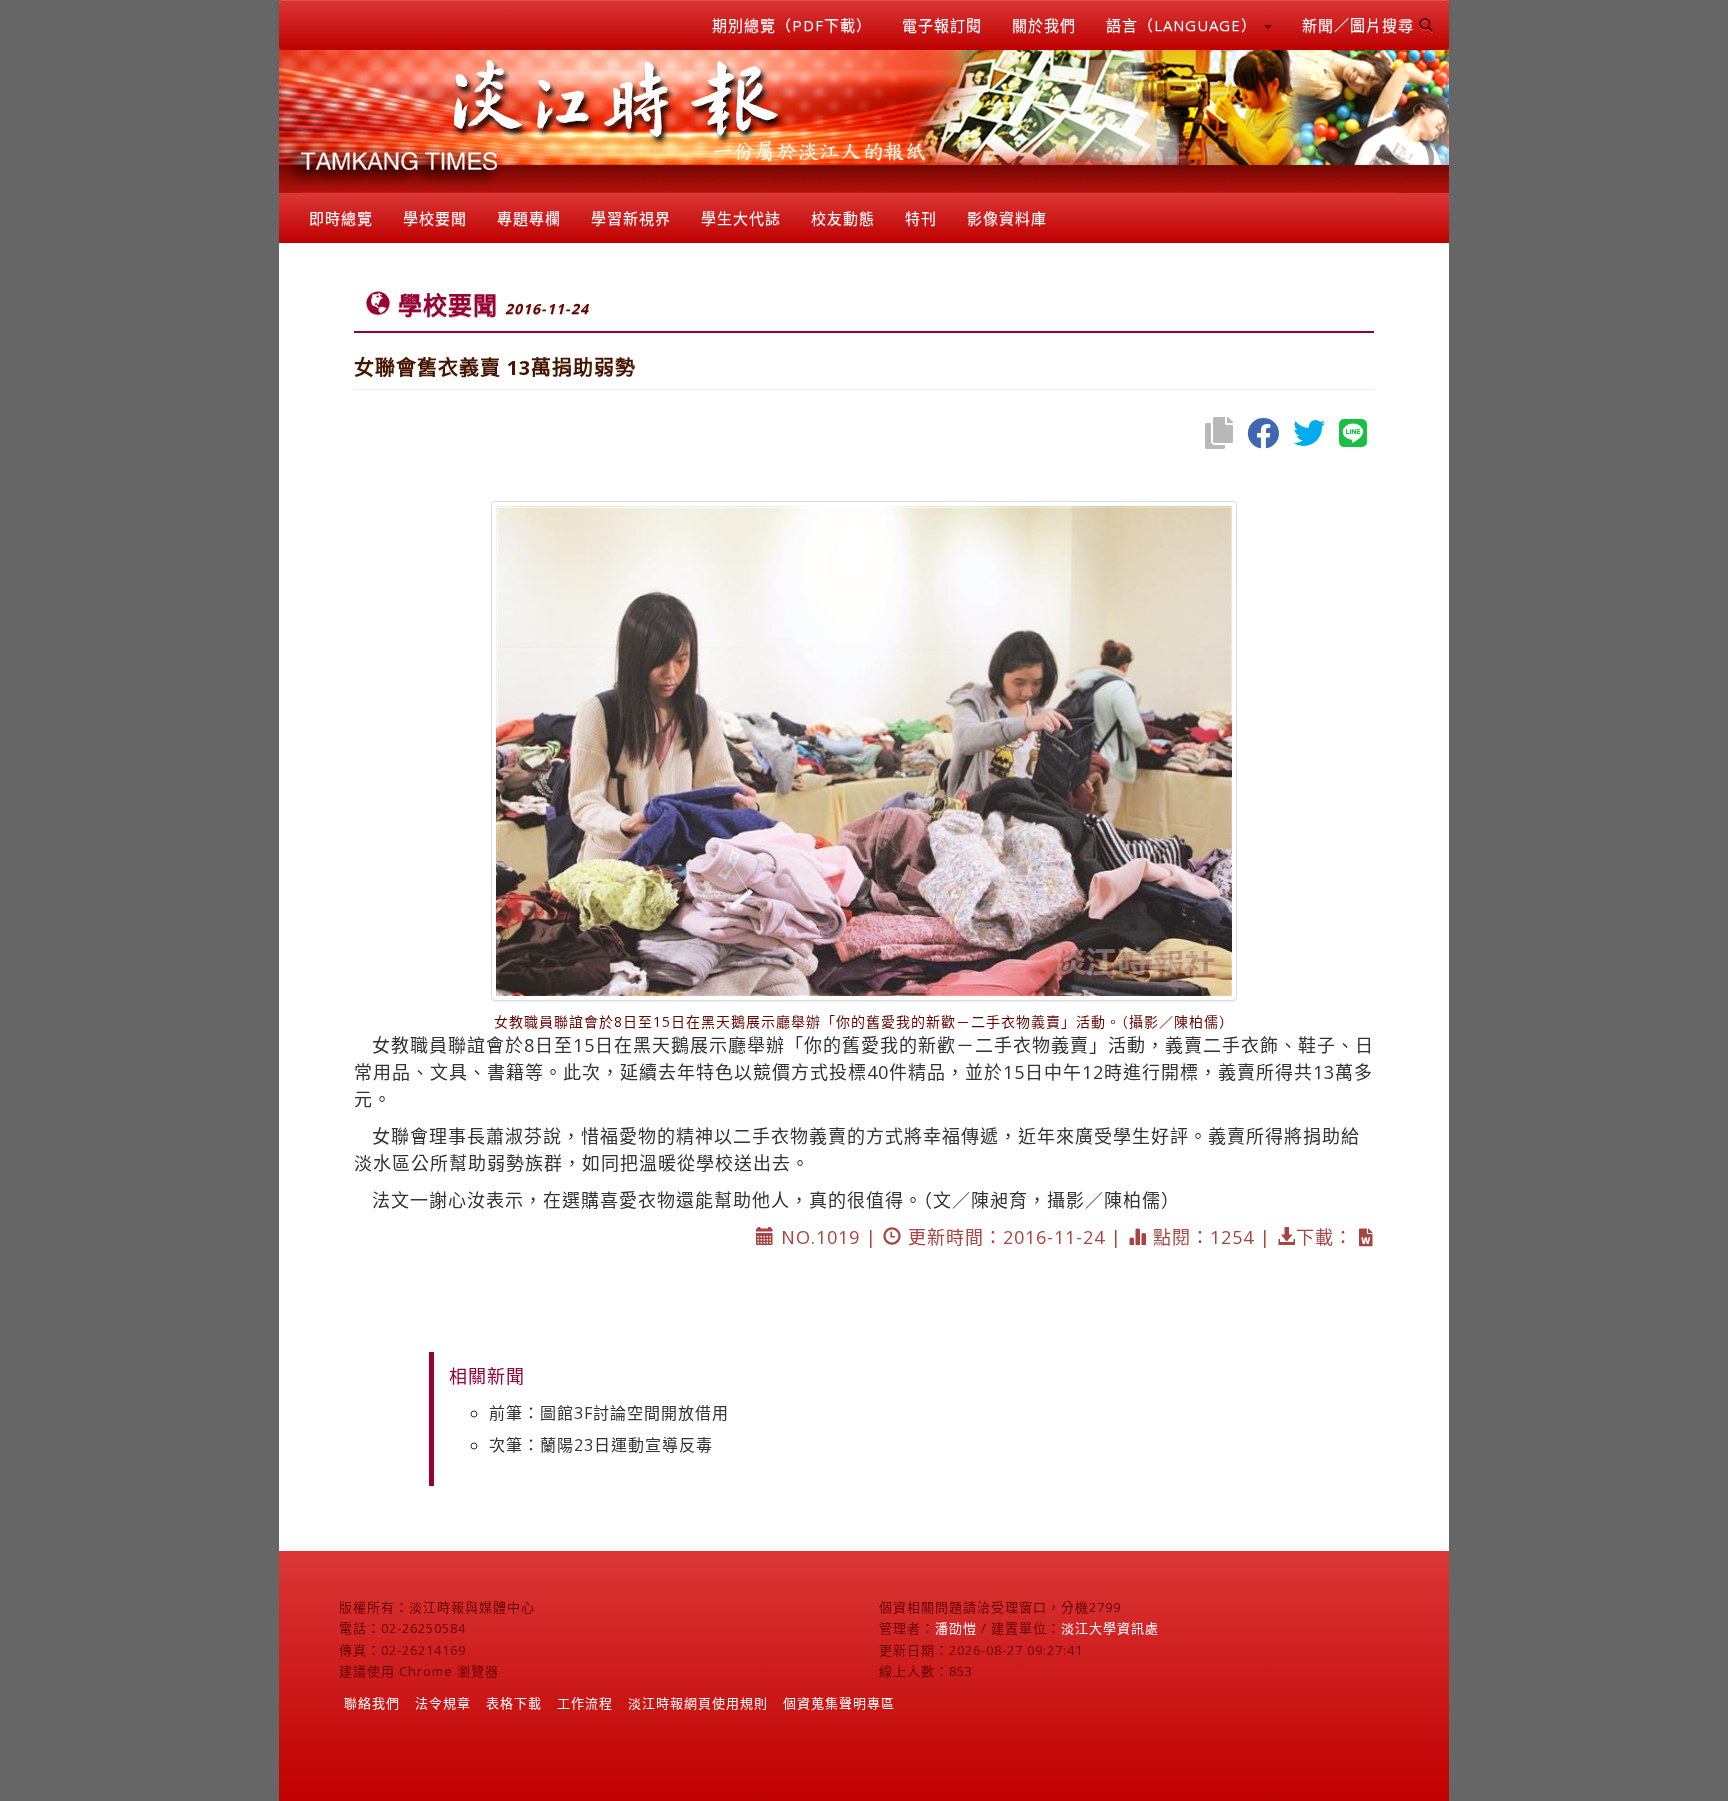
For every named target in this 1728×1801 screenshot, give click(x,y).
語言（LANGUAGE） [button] (1184, 25)
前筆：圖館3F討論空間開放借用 (609, 1413)
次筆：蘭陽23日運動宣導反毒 (601, 1445)
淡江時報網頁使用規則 (698, 1703)
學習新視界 (631, 218)
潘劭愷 (956, 1628)
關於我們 (1044, 25)
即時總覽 (341, 218)
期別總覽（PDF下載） (792, 25)
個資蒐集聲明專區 (839, 1703)
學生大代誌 (741, 218)
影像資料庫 (1007, 218)
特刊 (921, 218)
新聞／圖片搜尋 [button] (1360, 25)
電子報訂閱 (942, 25)
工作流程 (585, 1703)
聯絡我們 (372, 1703)
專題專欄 (529, 218)
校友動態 (843, 218)
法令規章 (443, 1703)
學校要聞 (435, 218)
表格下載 (514, 1703)
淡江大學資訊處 (1110, 1628)
